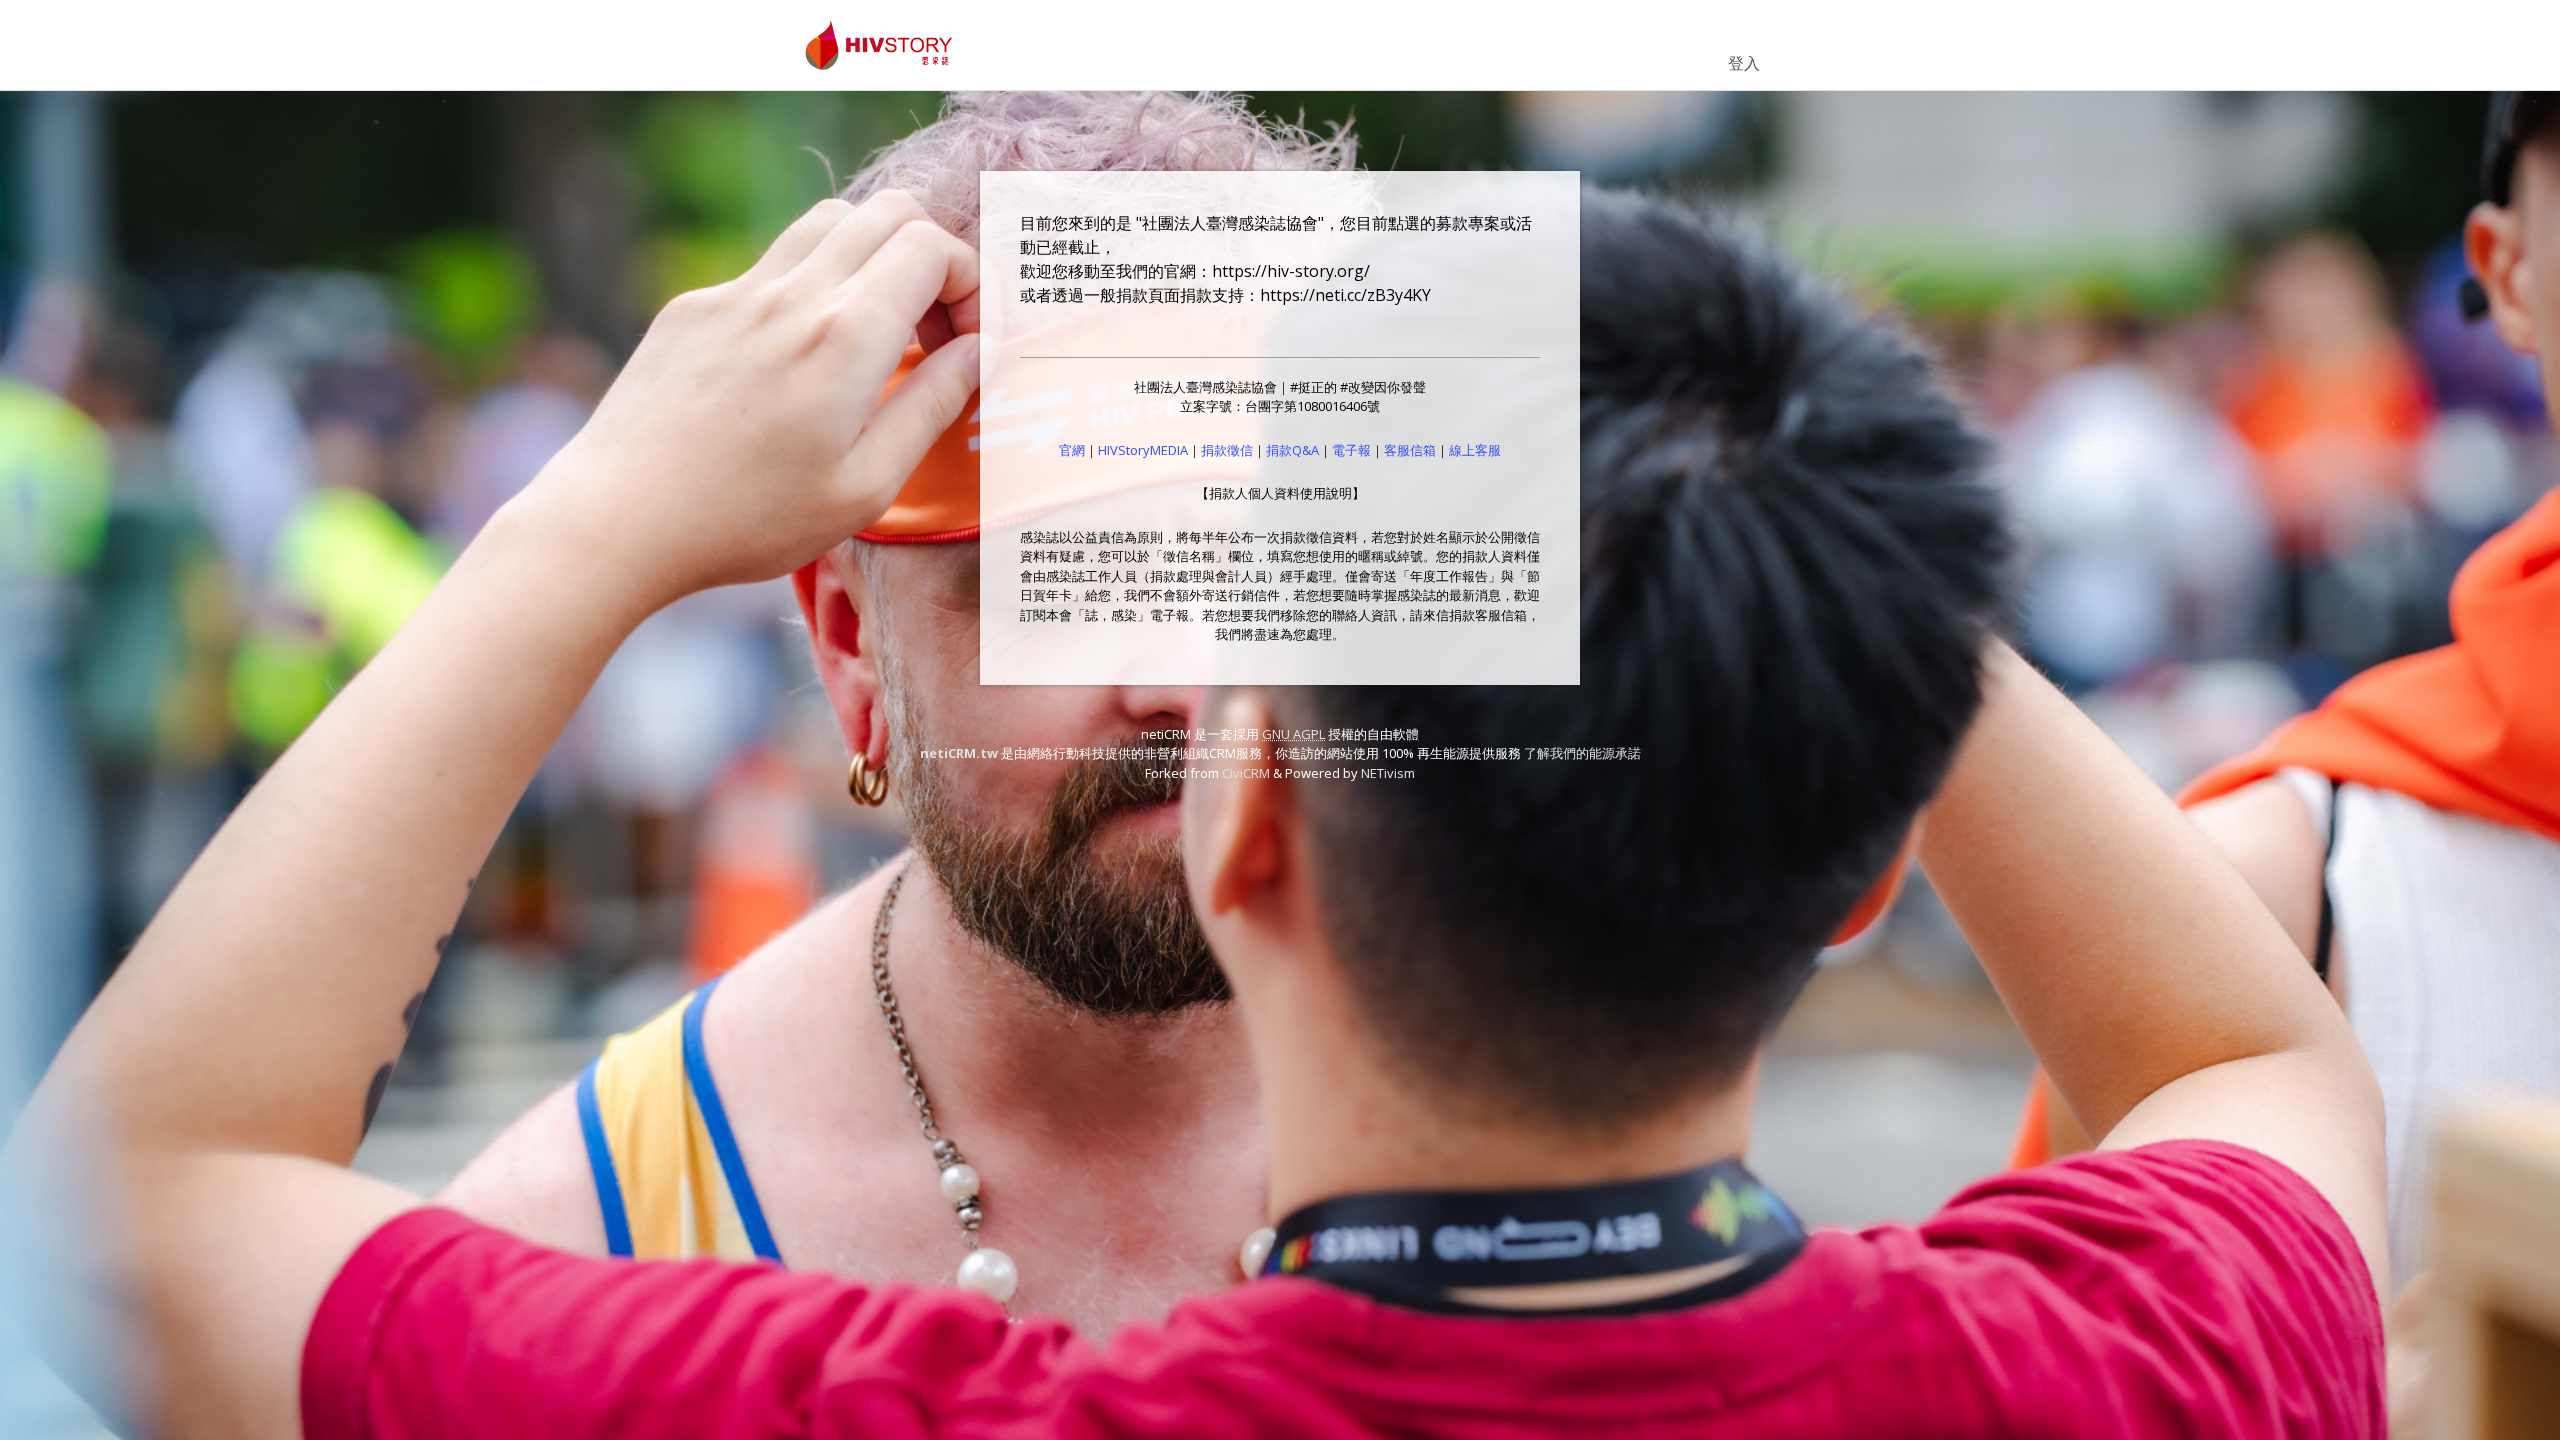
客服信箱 (1410, 450)
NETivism (1388, 773)
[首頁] (880, 45)
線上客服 (1475, 450)
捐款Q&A (1292, 450)
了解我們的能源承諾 (1582, 753)
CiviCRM (1246, 773)
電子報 (1351, 450)
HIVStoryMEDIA (1143, 450)
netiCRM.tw (959, 753)
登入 (1744, 63)
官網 (1072, 450)
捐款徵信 (1227, 450)
